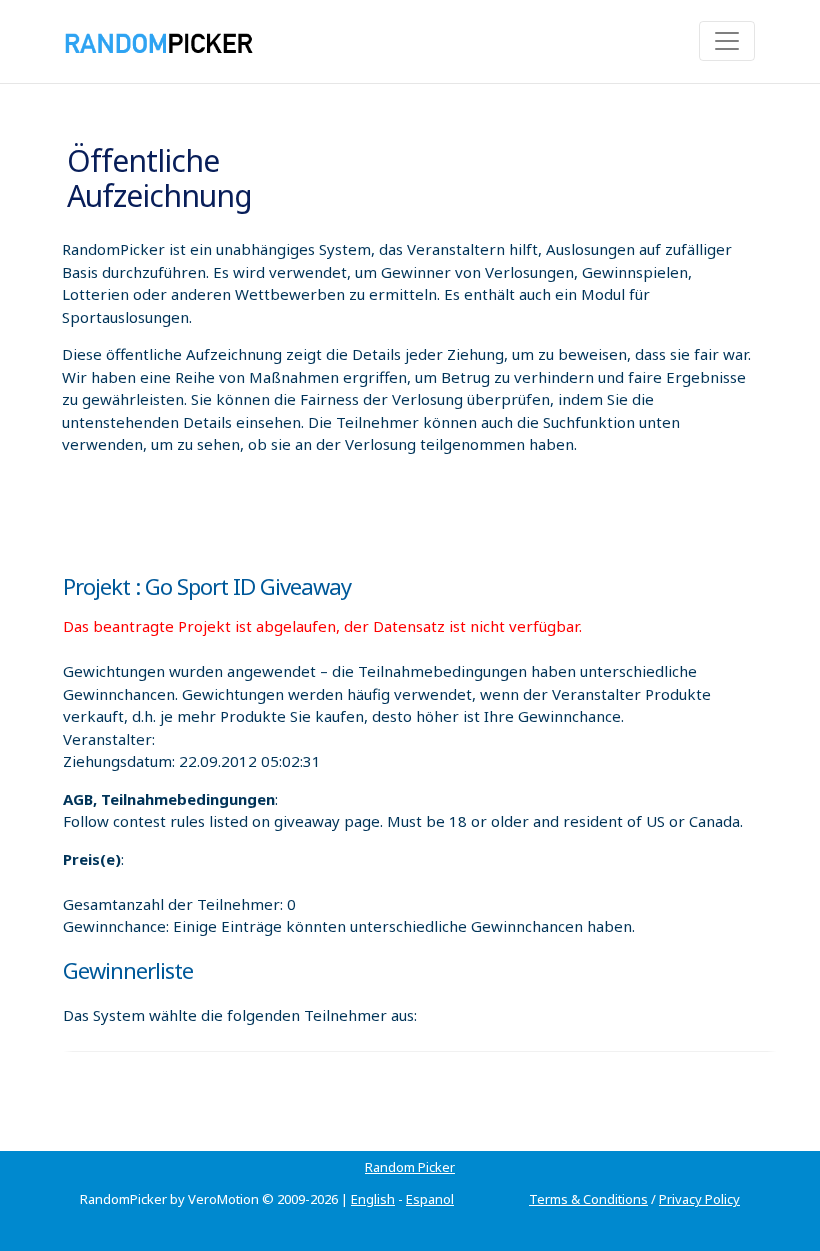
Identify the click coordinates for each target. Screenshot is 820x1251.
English (373, 1199)
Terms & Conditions (588, 1199)
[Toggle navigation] (727, 41)
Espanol (430, 1199)
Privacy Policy (699, 1199)
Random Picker (410, 1167)
